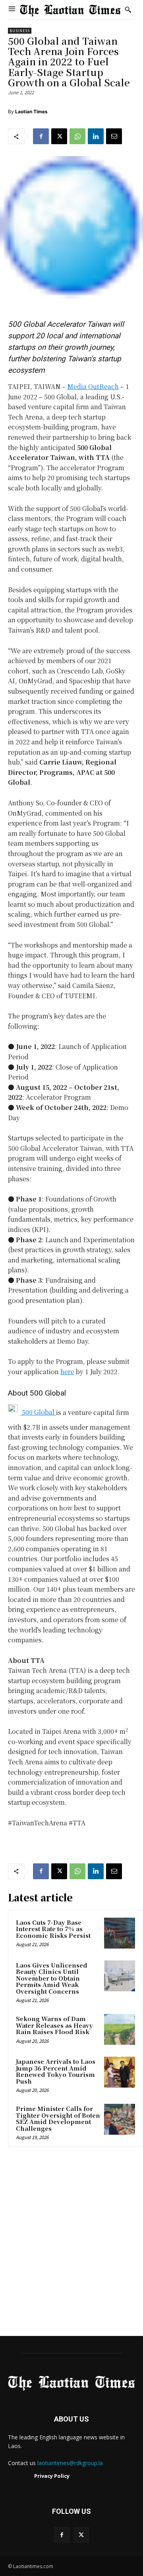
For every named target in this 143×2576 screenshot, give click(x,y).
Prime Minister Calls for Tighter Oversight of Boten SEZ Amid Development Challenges (58, 2118)
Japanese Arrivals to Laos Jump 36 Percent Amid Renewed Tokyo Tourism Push (56, 2071)
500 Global (38, 1412)
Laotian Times (31, 112)
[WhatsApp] (77, 136)
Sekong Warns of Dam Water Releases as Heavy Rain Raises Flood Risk (54, 2025)
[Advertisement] (71, 2244)
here (67, 1372)
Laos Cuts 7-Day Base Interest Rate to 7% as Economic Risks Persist (53, 1929)
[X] (59, 136)
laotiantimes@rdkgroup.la (70, 2463)
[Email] (114, 136)
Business (20, 31)
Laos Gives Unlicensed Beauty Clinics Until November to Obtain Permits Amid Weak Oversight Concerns (52, 1978)
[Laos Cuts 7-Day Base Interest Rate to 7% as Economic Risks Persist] (120, 1933)
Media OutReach (93, 386)
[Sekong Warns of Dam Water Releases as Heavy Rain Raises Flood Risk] (120, 2029)
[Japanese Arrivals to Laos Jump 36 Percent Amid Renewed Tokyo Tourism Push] (120, 2072)
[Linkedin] (96, 136)
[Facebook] (41, 136)
